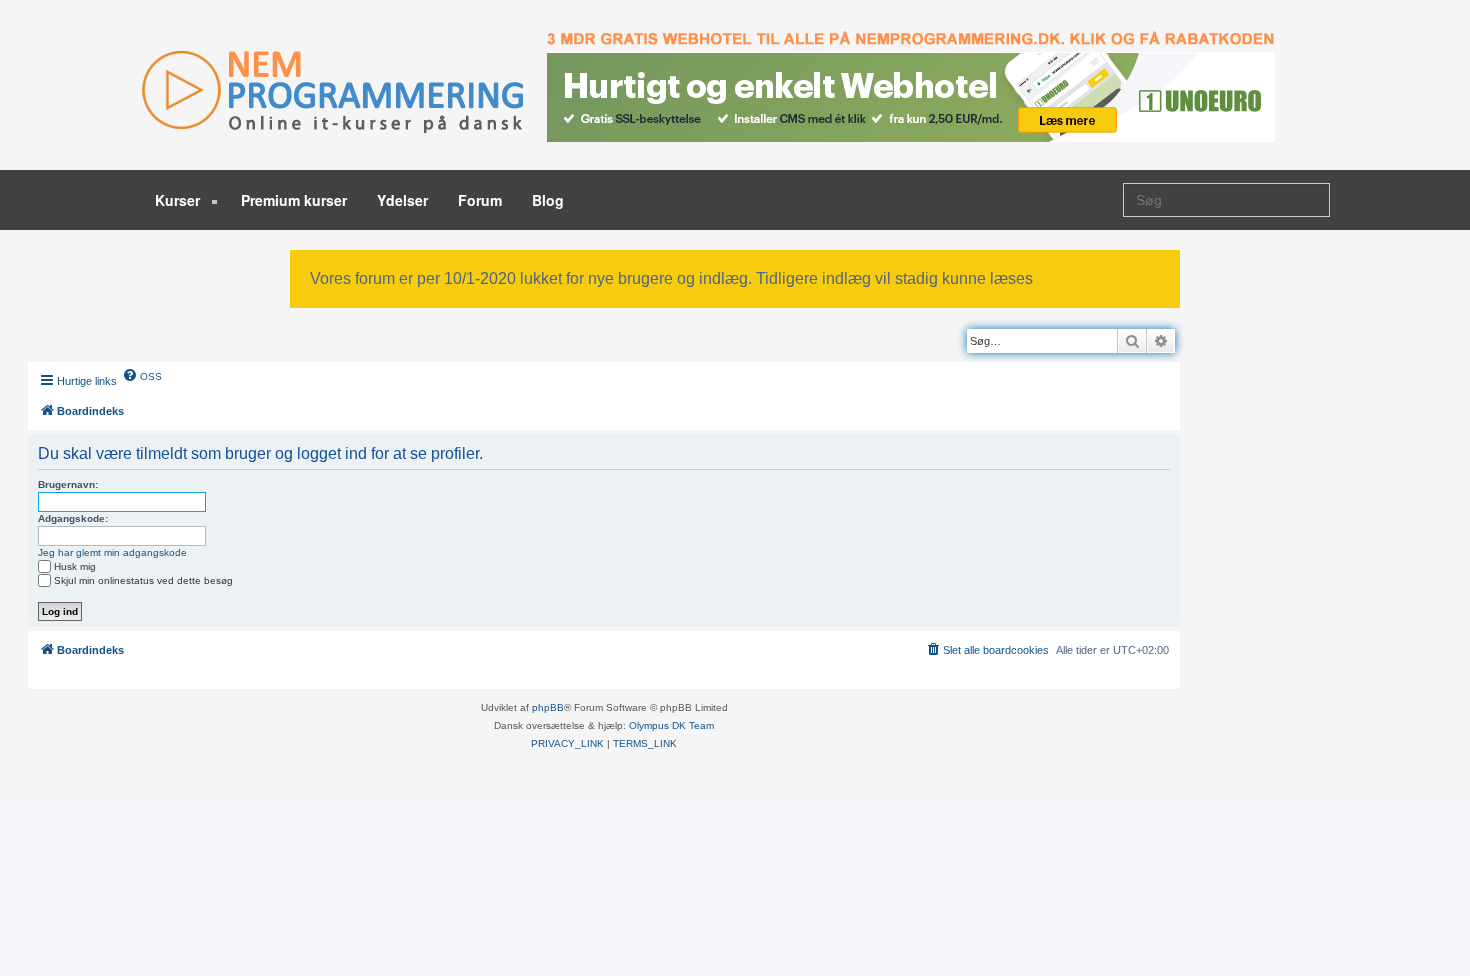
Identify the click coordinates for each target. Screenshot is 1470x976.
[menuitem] (142, 375)
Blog (548, 200)
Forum (480, 200)
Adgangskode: (73, 518)
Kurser (179, 200)
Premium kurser (294, 200)
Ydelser (402, 200)
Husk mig (75, 566)
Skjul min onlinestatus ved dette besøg (143, 580)
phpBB (548, 707)
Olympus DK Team (671, 725)
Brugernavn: (68, 484)
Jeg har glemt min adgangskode (112, 552)
